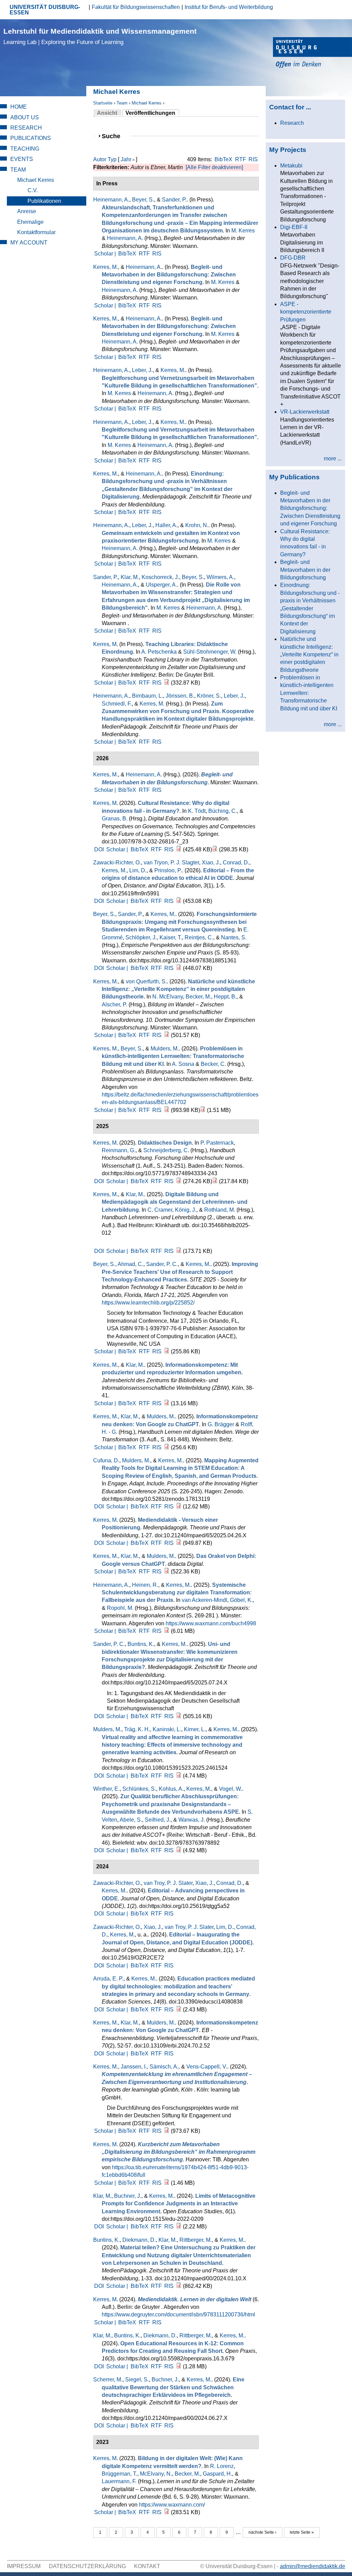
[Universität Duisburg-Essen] (312, 53)
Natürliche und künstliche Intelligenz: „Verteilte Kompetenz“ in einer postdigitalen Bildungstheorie (309, 654)
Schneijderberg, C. (166, 1150)
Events (22, 159)
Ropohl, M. (120, 1608)
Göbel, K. (241, 1600)
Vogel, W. (230, 1789)
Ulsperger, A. (161, 585)
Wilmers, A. (220, 577)
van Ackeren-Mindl (205, 1600)
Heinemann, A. (111, 200)
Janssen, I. (134, 2067)
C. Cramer (160, 1210)
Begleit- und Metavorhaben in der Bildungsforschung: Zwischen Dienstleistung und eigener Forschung (310, 508)
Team (122, 103)
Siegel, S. (137, 2379)
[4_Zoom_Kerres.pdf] (167, 1571)
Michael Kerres (147, 103)
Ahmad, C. (130, 1264)
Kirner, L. (195, 1729)
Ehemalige (30, 222)
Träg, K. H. (137, 1729)
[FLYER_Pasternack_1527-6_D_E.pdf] (215, 1181)
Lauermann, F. (119, 2481)
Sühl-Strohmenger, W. (210, 652)
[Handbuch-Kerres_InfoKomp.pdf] (167, 1447)
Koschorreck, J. (160, 577)
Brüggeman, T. (119, 2474)
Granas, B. (115, 818)
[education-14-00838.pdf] (179, 2010)
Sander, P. (174, 200)
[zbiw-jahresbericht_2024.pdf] (167, 1403)
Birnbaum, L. (147, 696)
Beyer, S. (143, 200)
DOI (99, 849)
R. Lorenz (222, 2466)
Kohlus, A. (171, 1789)
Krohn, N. (197, 525)
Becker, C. (213, 1064)
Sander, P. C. (162, 1264)
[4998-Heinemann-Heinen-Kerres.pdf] (167, 1631)
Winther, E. (106, 1789)
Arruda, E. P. (108, 1979)
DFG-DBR (293, 258)
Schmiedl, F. (117, 704)
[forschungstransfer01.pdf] (179, 968)
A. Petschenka (159, 652)
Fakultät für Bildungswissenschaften (136, 7)
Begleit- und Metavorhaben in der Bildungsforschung (305, 570)
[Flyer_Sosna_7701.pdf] (203, 1110)
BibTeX (223, 159)
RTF (241, 159)
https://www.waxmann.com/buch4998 (211, 1623)
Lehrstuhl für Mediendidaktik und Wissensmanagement (100, 36)
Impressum (24, 2566)
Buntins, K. (141, 1644)
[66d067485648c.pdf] (179, 2366)
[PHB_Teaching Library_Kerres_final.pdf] (167, 683)
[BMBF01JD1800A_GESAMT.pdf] (167, 2183)
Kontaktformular (36, 232)
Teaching (25, 149)
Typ (112, 159)
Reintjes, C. (199, 937)
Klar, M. (130, 577)
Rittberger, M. (196, 2240)
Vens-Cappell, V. (207, 2067)
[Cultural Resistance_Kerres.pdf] (179, 849)
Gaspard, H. (217, 2474)
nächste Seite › (262, 2532)
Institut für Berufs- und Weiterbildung (229, 7)
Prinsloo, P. (168, 870)
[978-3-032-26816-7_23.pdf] (215, 849)
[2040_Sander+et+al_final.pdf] (179, 1716)
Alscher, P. (114, 1005)
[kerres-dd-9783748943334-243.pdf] (179, 1181)
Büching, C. (223, 811)
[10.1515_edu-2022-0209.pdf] (179, 2226)
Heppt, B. (225, 997)
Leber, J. (142, 370)
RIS (253, 159)
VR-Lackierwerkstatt (305, 412)
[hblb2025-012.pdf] (179, 1251)
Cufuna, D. (106, 1460)
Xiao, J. (211, 863)
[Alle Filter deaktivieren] (214, 167)
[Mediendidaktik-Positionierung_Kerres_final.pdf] (179, 1543)
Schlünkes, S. (139, 1789)
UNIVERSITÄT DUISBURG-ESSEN (45, 10)
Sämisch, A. (164, 2067)
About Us (25, 117)
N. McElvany (168, 997)
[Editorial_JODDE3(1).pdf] (179, 901)
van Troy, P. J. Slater (168, 1883)
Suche (114, 136)
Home (19, 107)
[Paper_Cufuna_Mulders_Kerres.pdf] (179, 1507)
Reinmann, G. (119, 1150)
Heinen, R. (145, 1585)
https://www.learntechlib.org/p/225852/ (148, 1303)
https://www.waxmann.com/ (172, 2505)
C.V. (33, 190)
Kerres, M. (106, 267)
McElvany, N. (156, 2474)
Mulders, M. (165, 1049)
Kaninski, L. (167, 1729)
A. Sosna (183, 1064)
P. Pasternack (217, 1143)
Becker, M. (198, 997)
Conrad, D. (236, 863)
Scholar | (106, 254)
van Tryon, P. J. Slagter (171, 863)
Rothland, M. (220, 1210)
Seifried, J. (158, 1820)
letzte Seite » (302, 2532)
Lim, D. (138, 870)
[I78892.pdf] (179, 1850)
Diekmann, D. (139, 2240)
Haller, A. (166, 525)
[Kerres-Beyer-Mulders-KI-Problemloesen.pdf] (167, 1110)
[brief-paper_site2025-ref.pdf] (167, 1351)
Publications (31, 138)
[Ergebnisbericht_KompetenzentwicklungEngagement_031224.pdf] (167, 2131)
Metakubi (291, 166)
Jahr (126, 159)
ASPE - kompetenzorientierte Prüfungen (306, 312)
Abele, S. (131, 1820)
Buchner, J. (128, 2196)
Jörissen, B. (180, 696)
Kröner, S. (209, 696)
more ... (333, 459)
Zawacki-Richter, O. (117, 863)
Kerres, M (105, 644)
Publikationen (44, 201)
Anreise (27, 211)
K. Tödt (197, 811)
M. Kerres (243, 231)
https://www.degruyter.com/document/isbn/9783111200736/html (178, 2315)
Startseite (103, 103)
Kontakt (147, 2566)
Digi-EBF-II (294, 227)
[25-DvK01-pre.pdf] (167, 1035)
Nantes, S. (234, 937)
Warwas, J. (192, 1820)
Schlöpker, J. (141, 937)
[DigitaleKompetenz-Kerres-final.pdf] (167, 2512)
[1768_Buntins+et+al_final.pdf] (179, 2286)
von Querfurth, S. (146, 981)
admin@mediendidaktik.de (312, 2566)
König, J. (186, 1210)
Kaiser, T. (171, 937)
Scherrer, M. (108, 2379)
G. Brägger (221, 1424)
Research (26, 128)
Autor (100, 159)
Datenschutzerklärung (87, 2566)
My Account (29, 243)
